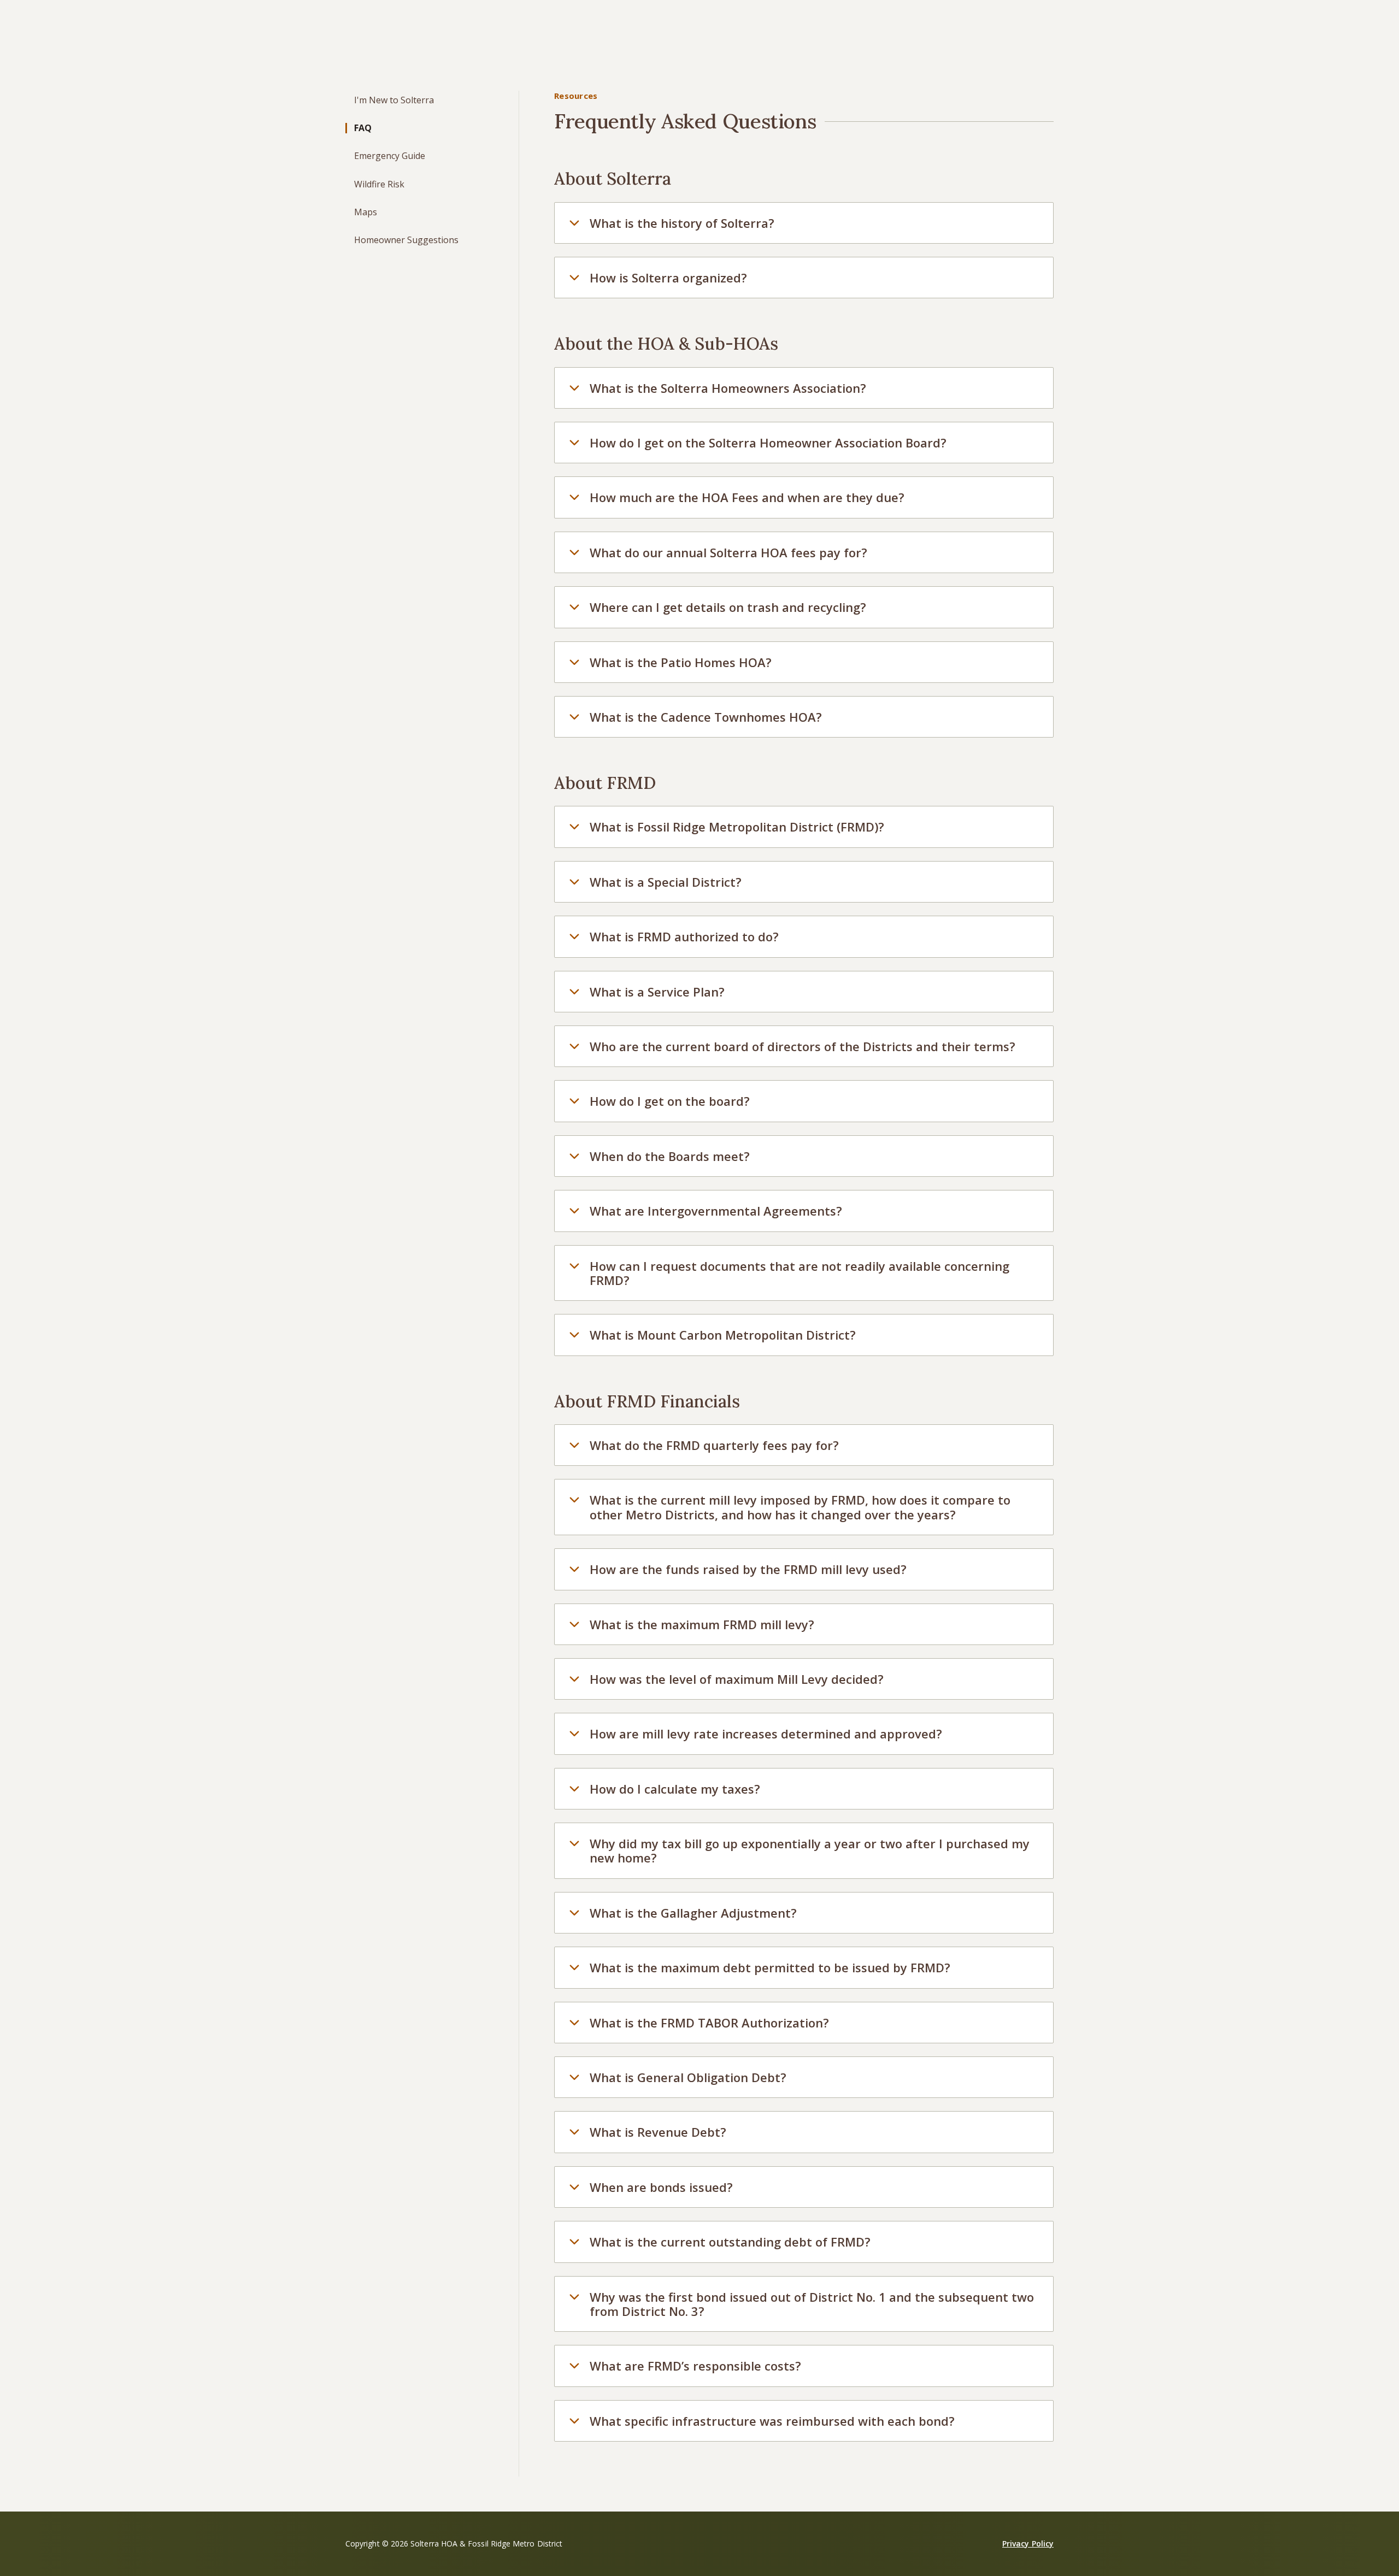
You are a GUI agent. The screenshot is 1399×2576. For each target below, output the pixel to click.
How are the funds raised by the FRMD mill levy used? (748, 1569)
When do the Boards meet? (670, 1156)
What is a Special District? (666, 882)
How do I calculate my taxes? (675, 1789)
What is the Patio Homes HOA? (681, 662)
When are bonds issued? (661, 2187)
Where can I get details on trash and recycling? (728, 607)
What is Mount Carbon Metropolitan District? (723, 1335)
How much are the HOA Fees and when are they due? (747, 497)
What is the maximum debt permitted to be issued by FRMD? (770, 1967)
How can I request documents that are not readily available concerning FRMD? (800, 1273)
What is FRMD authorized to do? (684, 936)
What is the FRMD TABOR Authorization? (709, 2023)
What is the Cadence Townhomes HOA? (706, 717)
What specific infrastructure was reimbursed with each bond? (772, 2421)
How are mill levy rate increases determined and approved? (766, 1734)
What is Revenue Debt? (658, 2132)
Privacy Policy (1028, 2543)
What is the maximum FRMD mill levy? (702, 1624)
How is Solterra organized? (668, 278)
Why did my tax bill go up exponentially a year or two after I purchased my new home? (810, 1850)
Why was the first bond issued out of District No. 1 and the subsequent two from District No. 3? (812, 2304)
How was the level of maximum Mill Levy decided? (737, 1679)
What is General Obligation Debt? (688, 2077)
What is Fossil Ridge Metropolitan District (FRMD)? (737, 827)
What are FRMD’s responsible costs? (695, 2366)
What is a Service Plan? (657, 992)
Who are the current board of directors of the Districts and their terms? (803, 1046)
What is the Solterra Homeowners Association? (728, 388)
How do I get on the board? (670, 1101)
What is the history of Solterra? (682, 223)
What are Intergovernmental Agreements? (716, 1211)
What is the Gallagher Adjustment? (693, 1913)
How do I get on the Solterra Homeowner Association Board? (768, 443)
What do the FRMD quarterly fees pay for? (714, 1445)
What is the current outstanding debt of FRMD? (730, 2242)
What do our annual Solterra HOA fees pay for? (728, 552)
